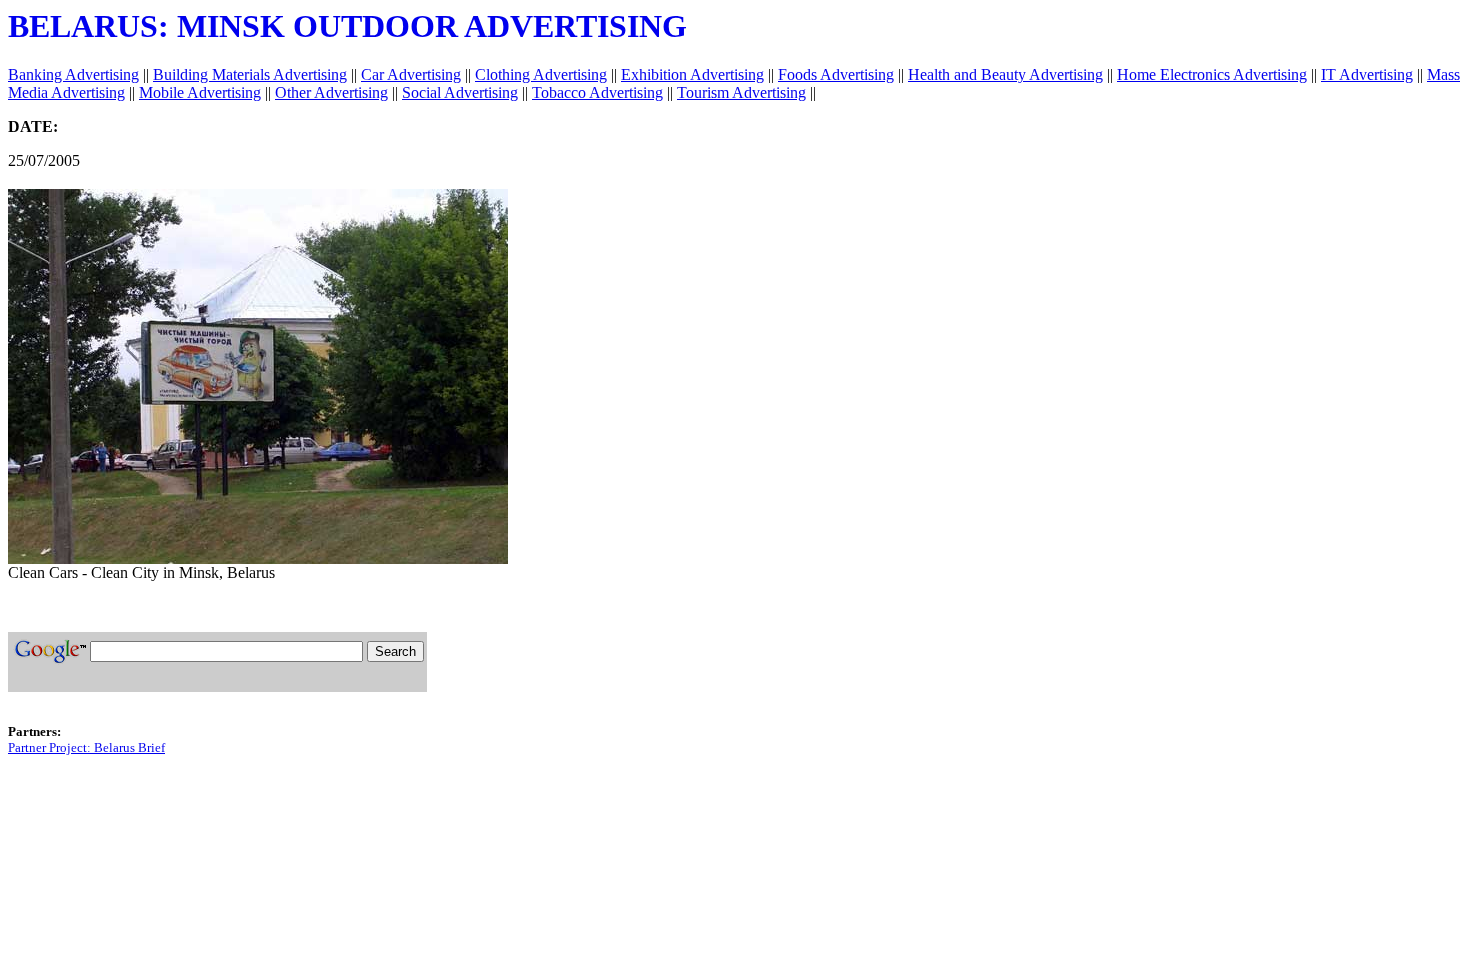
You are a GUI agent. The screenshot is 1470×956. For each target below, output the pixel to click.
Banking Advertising (73, 74)
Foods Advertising (836, 74)
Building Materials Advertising (250, 74)
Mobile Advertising (200, 92)
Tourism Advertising (741, 92)
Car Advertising (411, 74)
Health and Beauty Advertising (1005, 74)
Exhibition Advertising (692, 74)
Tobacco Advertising (597, 92)
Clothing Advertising (541, 74)
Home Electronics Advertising (1212, 74)
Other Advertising (331, 92)
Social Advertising (460, 92)
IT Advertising (1367, 74)
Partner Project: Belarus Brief (86, 747)
